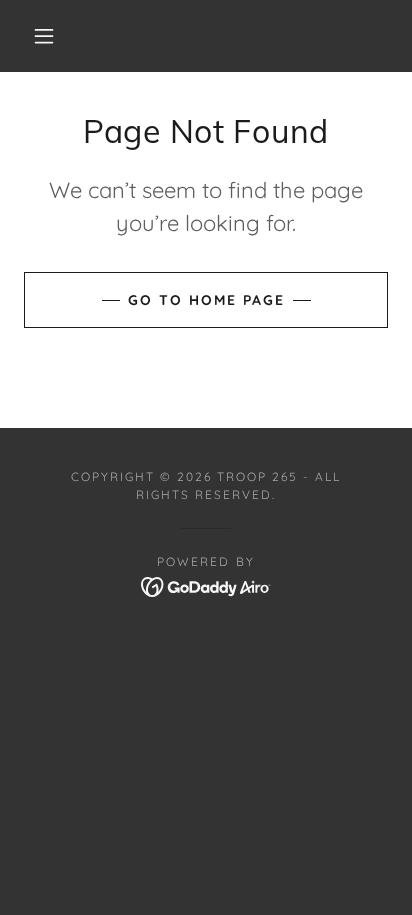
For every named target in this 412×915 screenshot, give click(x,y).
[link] (206, 585)
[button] (44, 36)
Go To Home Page (206, 300)
